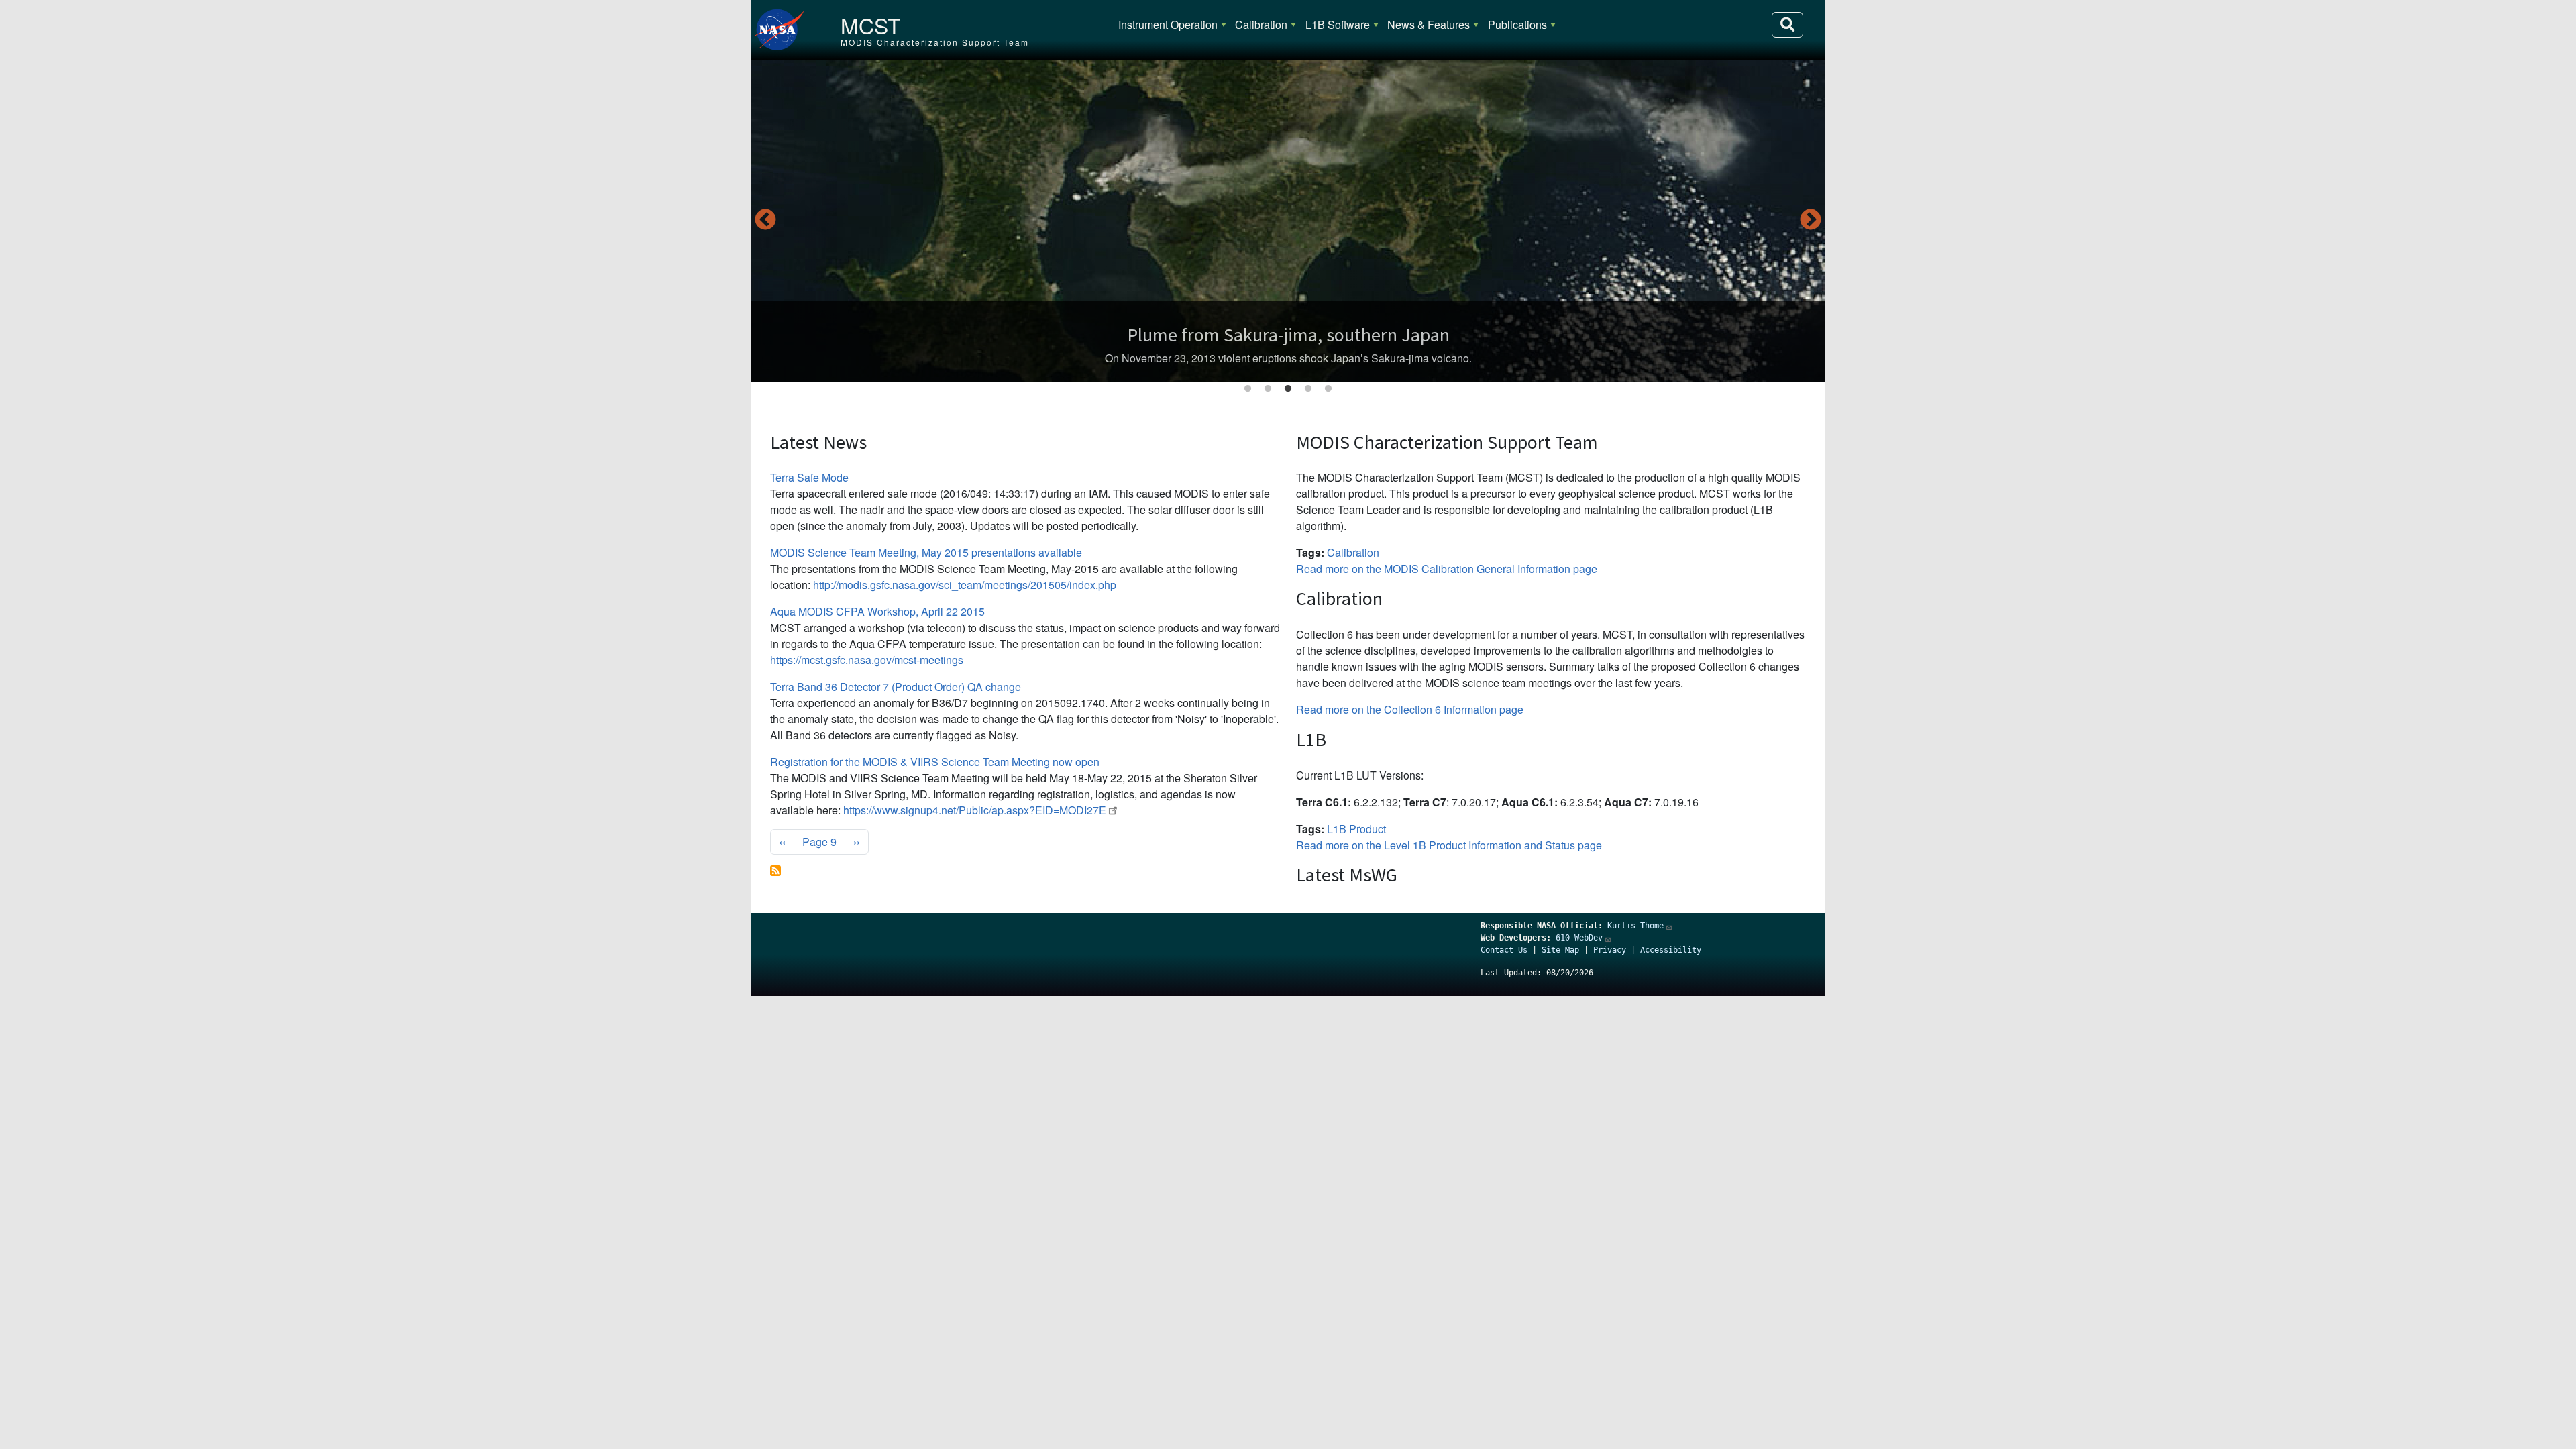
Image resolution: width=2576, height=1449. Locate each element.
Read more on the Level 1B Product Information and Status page (1449, 845)
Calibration (1261, 24)
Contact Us (1504, 950)
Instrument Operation (1168, 24)
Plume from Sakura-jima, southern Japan (1288, 335)
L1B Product (1356, 829)
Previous (765, 221)
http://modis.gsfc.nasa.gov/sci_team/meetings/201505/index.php (965, 585)
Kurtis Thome (1635, 926)
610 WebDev (1579, 938)
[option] (1288, 221)
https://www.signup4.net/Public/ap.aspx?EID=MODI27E (975, 810)
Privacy (1610, 950)
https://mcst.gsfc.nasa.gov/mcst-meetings (867, 660)
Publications (1517, 24)
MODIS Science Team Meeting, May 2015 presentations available (926, 552)
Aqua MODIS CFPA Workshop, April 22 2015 (877, 611)
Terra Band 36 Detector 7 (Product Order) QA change (896, 687)
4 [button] (1308, 389)
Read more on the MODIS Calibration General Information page (1447, 569)
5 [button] (1328, 389)
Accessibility (1671, 950)
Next (1811, 221)
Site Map (1560, 950)
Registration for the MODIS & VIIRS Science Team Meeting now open (935, 762)
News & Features (1429, 24)
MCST (871, 25)
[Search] (1787, 25)
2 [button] (1268, 389)
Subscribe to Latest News (775, 871)
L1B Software (1338, 24)
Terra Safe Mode (809, 477)
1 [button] (1248, 389)
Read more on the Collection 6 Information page (1410, 709)
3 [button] (1288, 389)
